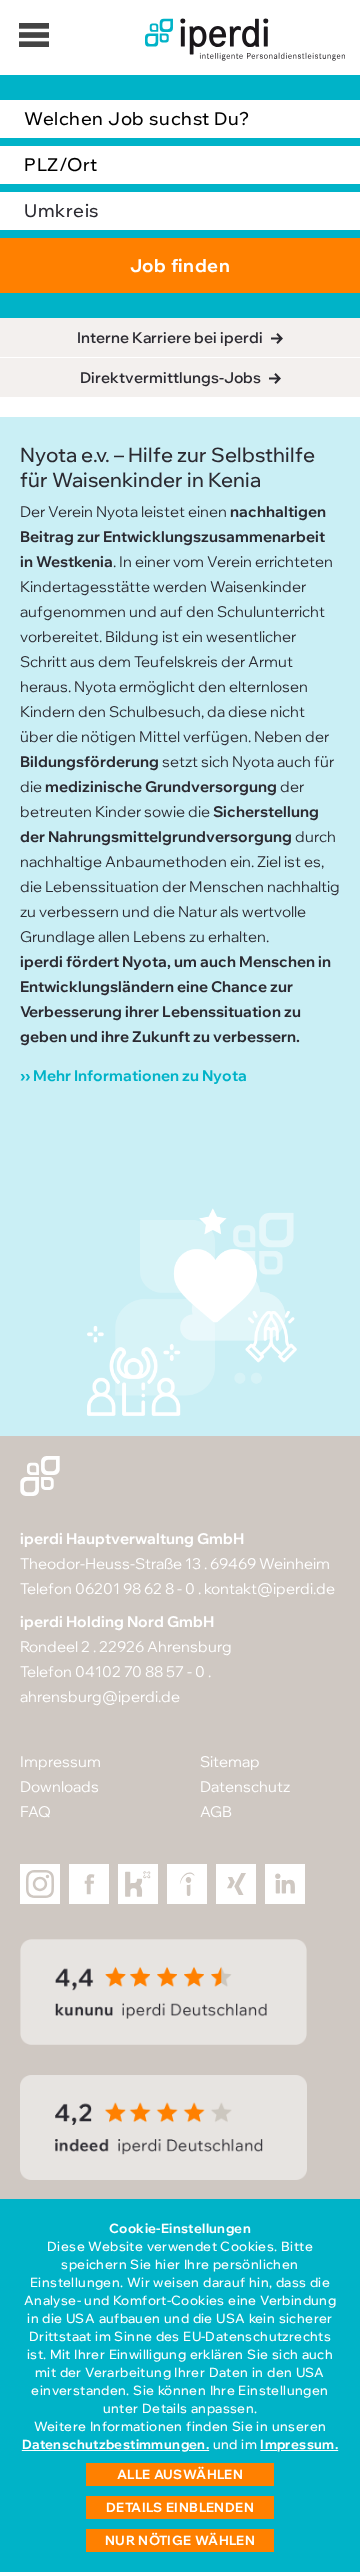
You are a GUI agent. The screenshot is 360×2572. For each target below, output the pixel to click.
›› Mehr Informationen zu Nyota (133, 1075)
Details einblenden (180, 2507)
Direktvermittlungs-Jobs (170, 377)
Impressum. (299, 2444)
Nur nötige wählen (180, 2540)
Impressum (60, 1761)
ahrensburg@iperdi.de (100, 1696)
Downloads (59, 1786)
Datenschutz (245, 1786)
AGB (216, 1811)
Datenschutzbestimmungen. (115, 2444)
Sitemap (230, 1761)
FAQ (35, 1811)
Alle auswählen (180, 2474)
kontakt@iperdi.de (269, 1588)
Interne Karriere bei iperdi (170, 337)
